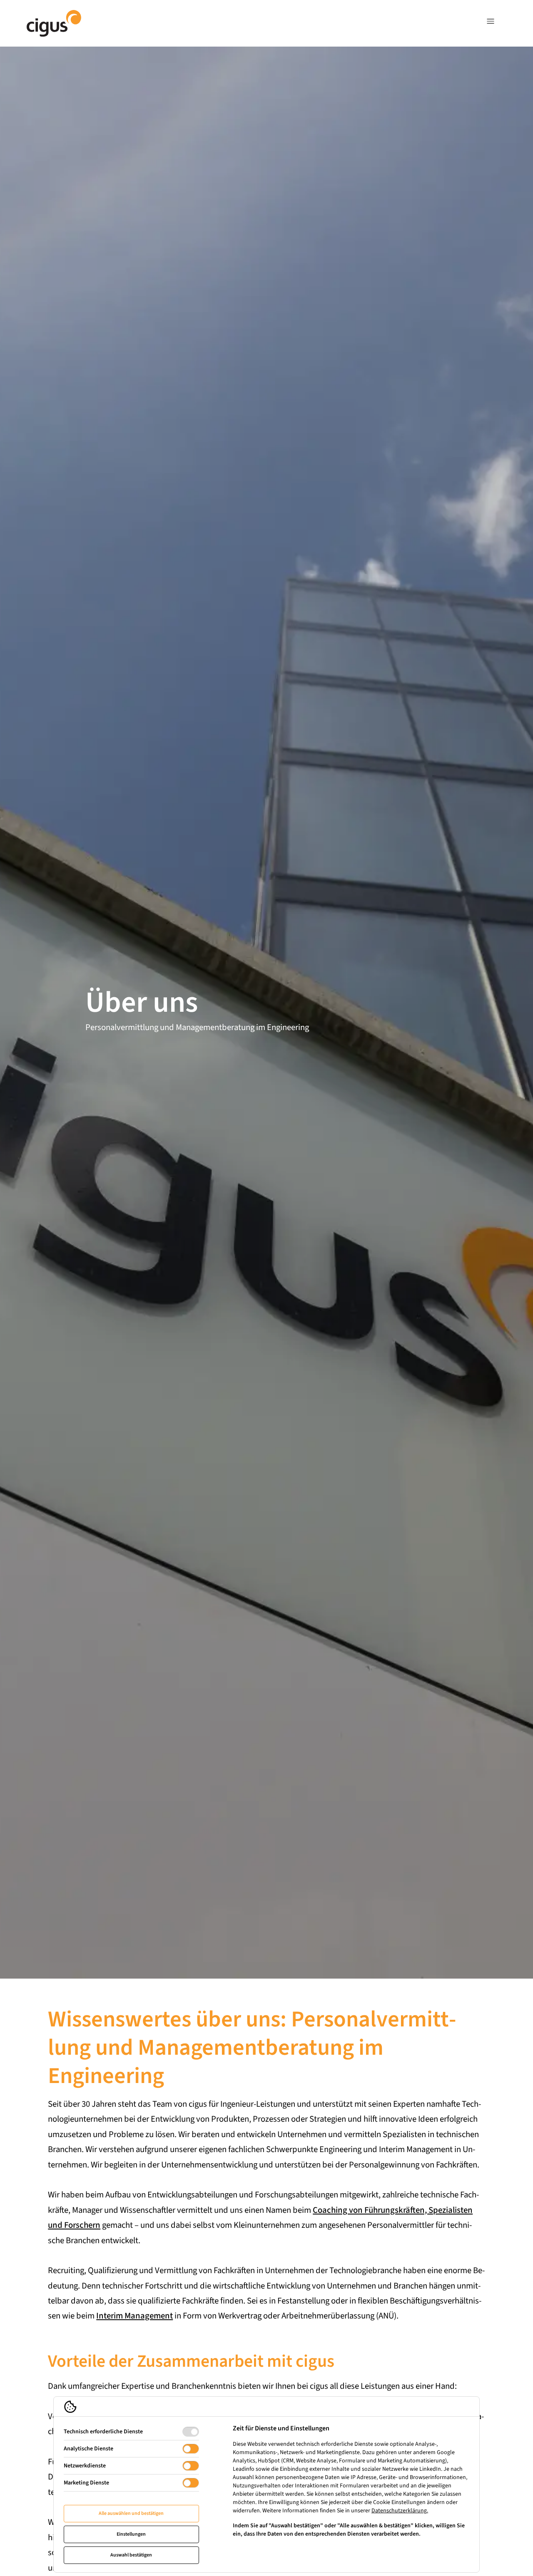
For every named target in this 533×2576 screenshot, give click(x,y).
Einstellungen (131, 2534)
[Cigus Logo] (54, 23)
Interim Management (134, 2316)
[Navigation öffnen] (491, 23)
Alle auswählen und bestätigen (131, 2513)
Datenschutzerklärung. (400, 2511)
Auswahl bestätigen (131, 2555)
